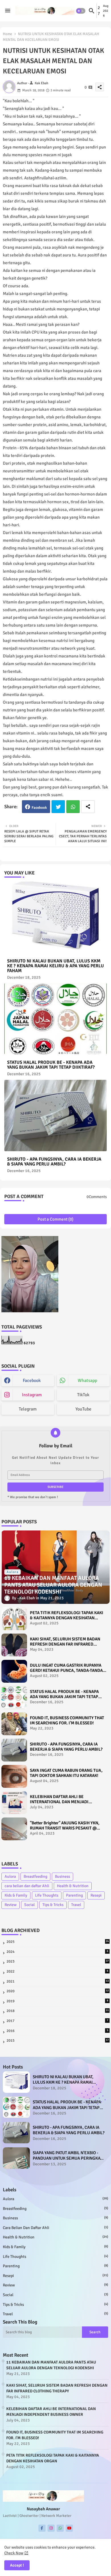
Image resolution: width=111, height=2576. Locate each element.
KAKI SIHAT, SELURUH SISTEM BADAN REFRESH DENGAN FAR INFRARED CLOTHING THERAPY (65, 1642)
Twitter (58, 807)
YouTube (83, 1409)
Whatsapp (73, 807)
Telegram (28, 1409)
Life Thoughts (47, 1895)
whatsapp (87, 1381)
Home (8, 34)
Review (11, 1905)
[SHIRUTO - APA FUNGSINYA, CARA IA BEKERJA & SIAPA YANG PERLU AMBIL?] (14, 1750)
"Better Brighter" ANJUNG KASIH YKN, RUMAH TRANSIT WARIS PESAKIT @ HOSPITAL (65, 1825)
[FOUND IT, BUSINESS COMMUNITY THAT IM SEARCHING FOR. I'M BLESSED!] (14, 1724)
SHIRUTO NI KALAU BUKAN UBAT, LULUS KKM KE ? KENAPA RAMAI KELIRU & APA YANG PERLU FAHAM (55, 966)
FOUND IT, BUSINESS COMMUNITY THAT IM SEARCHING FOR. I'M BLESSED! (67, 1720)
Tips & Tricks (53, 1905)
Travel (76, 1905)
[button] (81, 11)
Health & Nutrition (73, 1886)
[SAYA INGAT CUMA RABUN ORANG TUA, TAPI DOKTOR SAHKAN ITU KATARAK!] (14, 1776)
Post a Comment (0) (55, 1219)
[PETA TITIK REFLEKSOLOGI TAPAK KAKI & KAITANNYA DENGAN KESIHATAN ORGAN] (14, 1619)
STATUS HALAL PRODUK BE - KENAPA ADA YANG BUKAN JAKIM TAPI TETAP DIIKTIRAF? (51, 1065)
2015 (58, 2041)
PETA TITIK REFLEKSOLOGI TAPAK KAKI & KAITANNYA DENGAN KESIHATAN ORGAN (67, 1615)
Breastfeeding (35, 1876)
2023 (58, 1961)
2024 (57, 1952)
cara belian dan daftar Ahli (27, 1886)
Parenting (74, 1895)
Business (62, 1876)
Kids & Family (16, 1895)
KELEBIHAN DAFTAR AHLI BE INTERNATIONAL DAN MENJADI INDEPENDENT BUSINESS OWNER (62, 1799)
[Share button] (88, 807)
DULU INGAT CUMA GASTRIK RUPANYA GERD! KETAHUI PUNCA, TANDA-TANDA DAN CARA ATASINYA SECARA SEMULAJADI (66, 1668)
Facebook (39, 808)
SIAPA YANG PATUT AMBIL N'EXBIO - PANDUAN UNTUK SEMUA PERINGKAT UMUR (67, 2156)
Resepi (96, 1895)
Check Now (14, 2553)
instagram (32, 1395)
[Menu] (8, 11)
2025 (58, 1942)
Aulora (10, 1876)
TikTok (83, 1395)
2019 (57, 2001)
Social (29, 1905)
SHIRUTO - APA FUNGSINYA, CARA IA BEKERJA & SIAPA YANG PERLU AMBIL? (54, 1162)
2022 (57, 1971)
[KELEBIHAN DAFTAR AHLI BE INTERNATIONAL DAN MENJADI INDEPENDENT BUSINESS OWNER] (14, 1803)
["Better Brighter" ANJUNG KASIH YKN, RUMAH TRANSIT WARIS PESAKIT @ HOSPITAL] (14, 1829)
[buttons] (42, 2528)
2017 (57, 2021)
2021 (58, 1981)
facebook (32, 1381)
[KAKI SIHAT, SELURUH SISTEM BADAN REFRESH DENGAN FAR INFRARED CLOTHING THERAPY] (14, 1645)
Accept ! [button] (17, 2565)
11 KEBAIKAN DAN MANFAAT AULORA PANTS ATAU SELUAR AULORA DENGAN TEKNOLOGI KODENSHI (51, 2365)
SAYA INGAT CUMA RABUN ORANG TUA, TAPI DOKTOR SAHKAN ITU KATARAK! (66, 1773)
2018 (58, 2011)
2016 (57, 2031)
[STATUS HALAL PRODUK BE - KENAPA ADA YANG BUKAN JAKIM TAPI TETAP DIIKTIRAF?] (14, 1698)
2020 (58, 1991)
